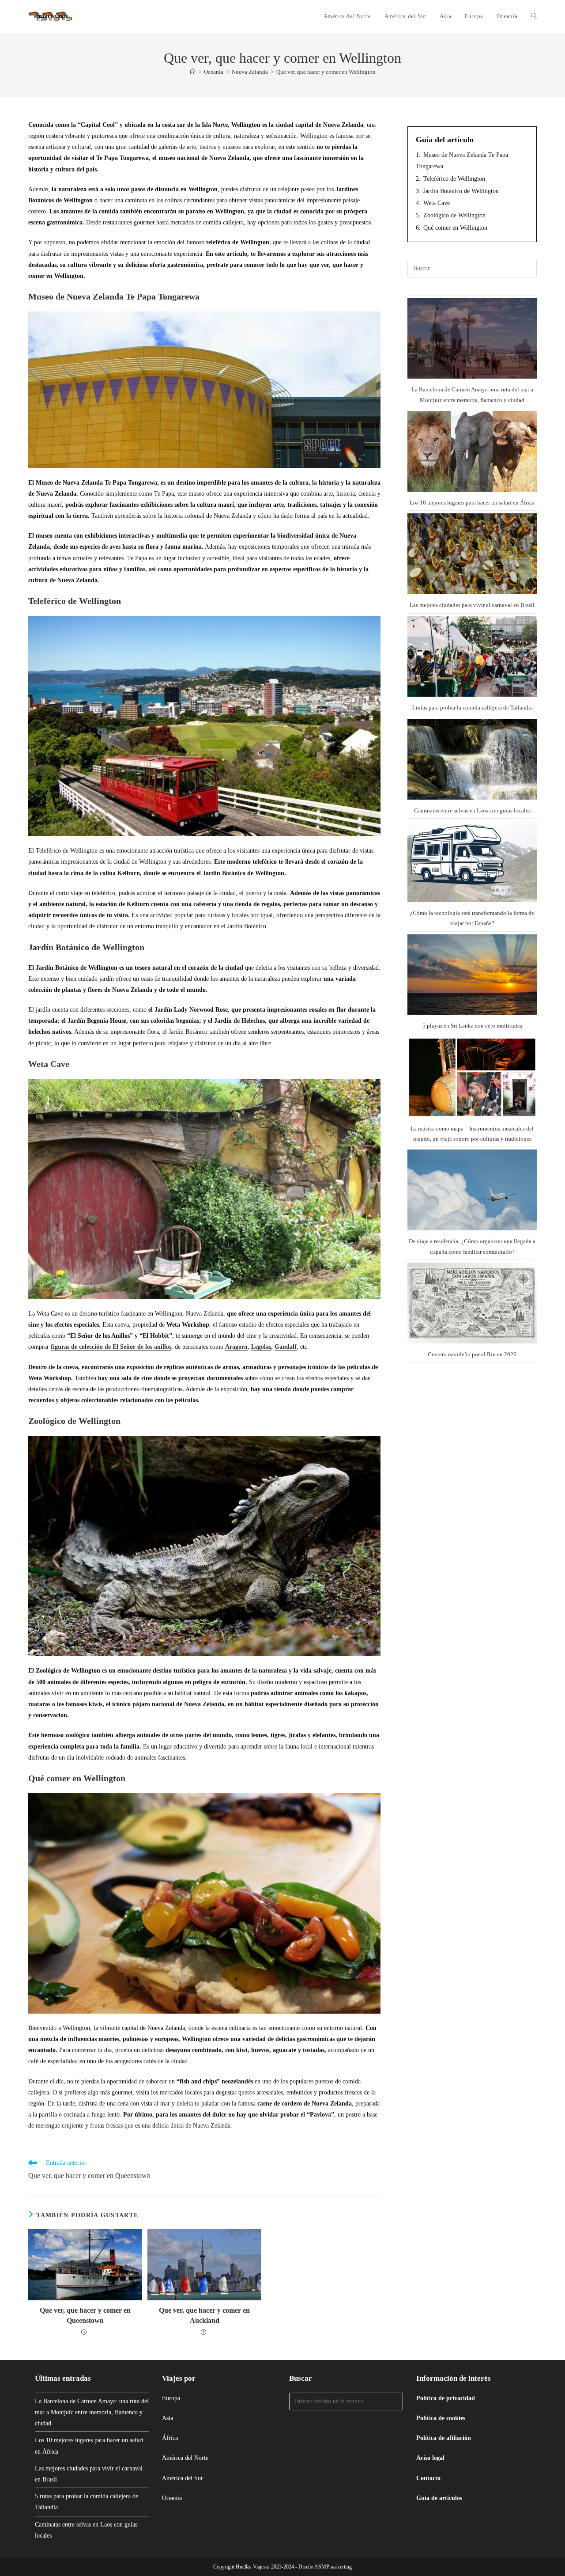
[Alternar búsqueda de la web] (534, 16)
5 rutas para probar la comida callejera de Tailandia (472, 708)
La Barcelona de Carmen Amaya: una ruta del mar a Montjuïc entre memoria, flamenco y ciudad (92, 2412)
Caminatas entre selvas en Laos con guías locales (472, 810)
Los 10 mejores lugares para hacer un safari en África (472, 503)
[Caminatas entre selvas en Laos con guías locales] (472, 759)
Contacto (428, 2478)
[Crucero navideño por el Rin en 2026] (472, 1303)
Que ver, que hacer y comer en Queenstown (85, 2315)
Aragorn (236, 1347)
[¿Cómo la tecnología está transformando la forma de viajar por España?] (472, 862)
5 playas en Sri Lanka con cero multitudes (472, 1026)
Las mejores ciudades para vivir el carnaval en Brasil (472, 605)
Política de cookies (441, 2418)
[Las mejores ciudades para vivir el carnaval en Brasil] (472, 554)
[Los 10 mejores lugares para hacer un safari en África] (472, 451)
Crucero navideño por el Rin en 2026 (472, 1354)
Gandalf (286, 1347)
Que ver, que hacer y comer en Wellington (326, 72)
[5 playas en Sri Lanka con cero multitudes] (472, 975)
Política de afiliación (444, 2438)
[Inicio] (193, 72)
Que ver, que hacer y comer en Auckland (204, 2315)
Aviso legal (430, 2458)
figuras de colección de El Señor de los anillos (111, 1347)
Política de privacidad (446, 2398)
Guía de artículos (439, 2498)
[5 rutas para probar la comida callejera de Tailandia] (472, 657)
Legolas (261, 1347)
